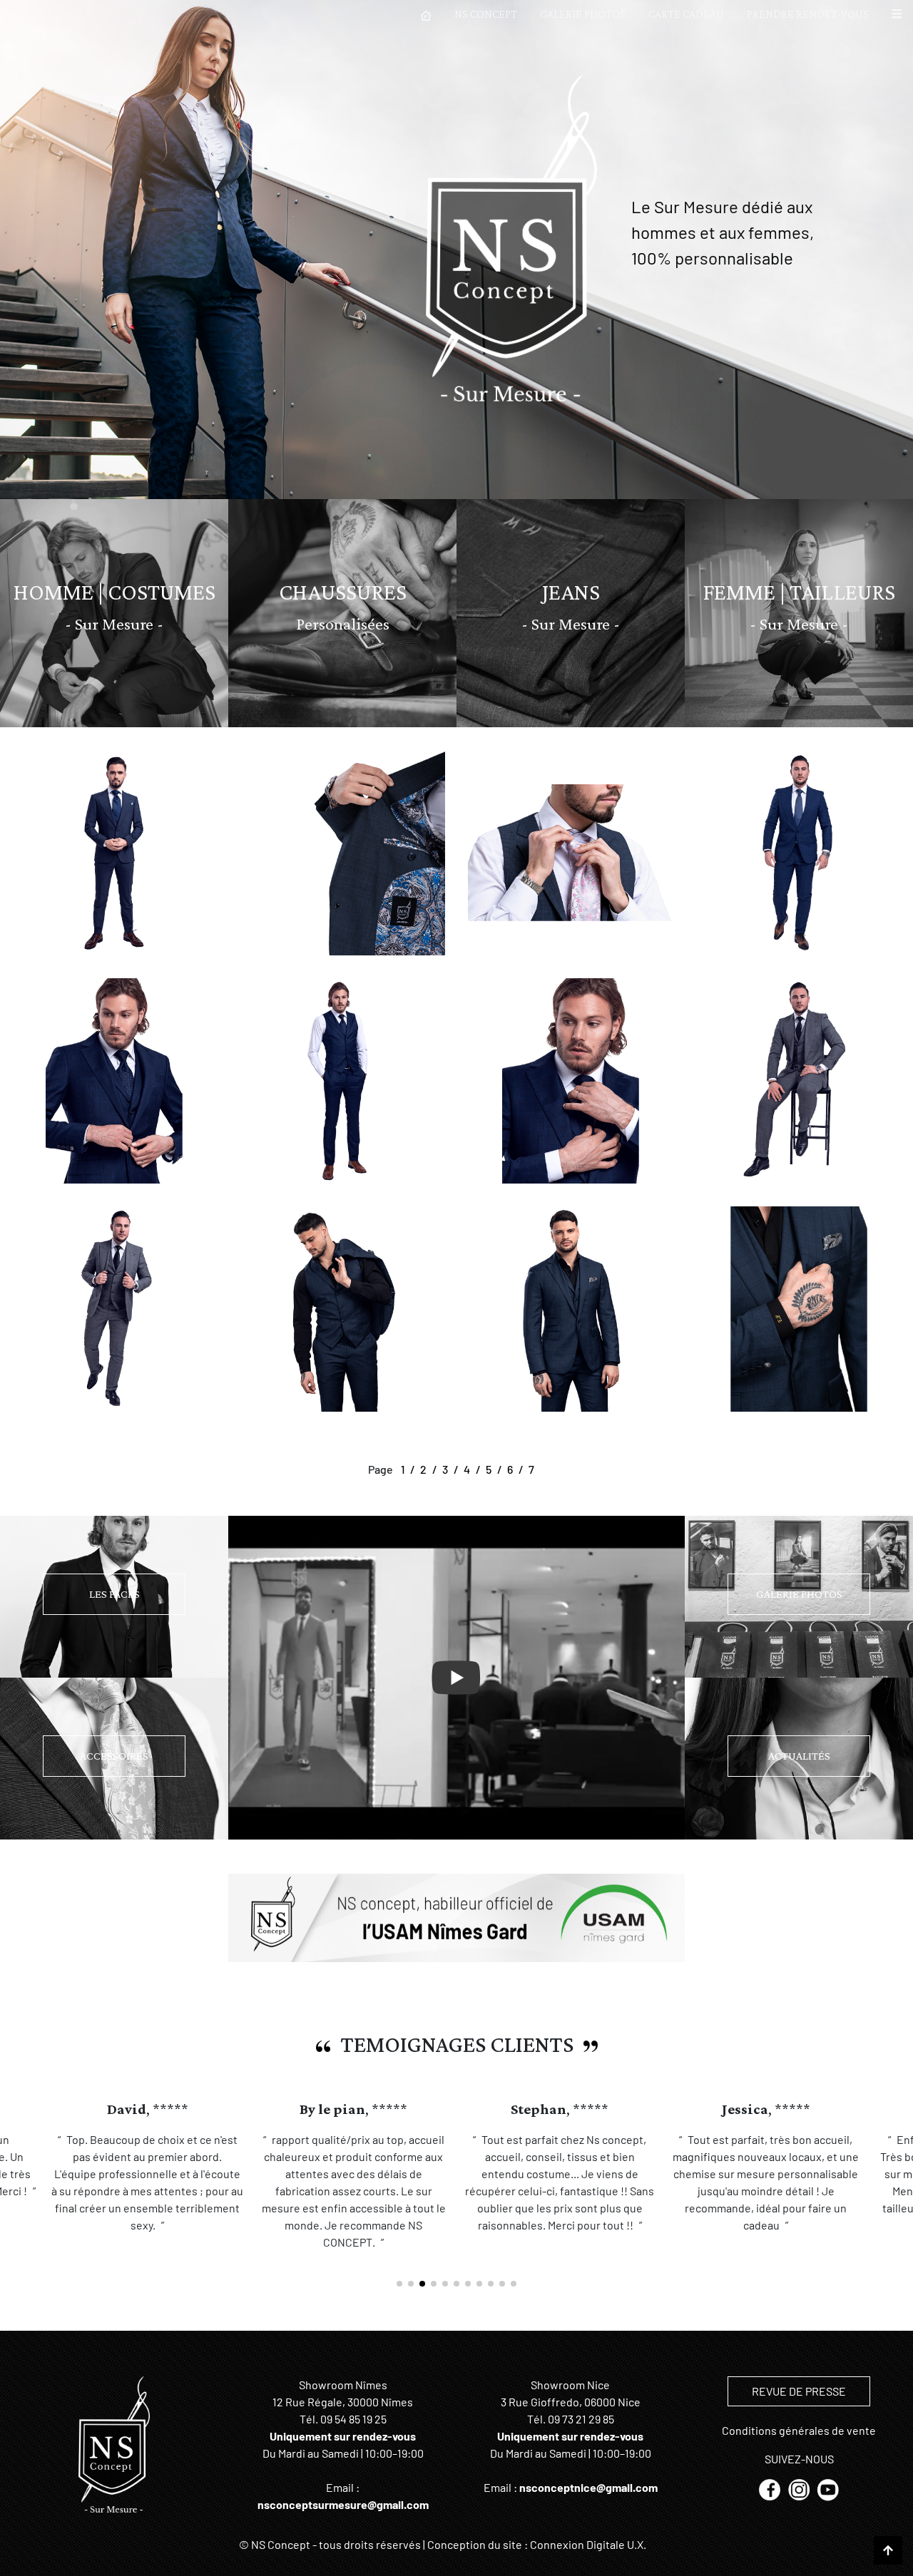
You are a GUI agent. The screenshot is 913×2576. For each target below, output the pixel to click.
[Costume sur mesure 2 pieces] (114, 851)
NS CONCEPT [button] (486, 14)
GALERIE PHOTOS (583, 14)
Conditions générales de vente (799, 2430)
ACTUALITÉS (799, 1756)
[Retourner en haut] (888, 2550)
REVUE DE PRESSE (799, 2391)
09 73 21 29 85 (581, 2419)
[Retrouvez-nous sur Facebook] (771, 2489)
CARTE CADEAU (686, 14)
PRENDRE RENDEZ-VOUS (808, 14)
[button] (897, 14)
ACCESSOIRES (114, 1756)
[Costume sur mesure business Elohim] (342, 1307)
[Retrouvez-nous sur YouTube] (828, 2489)
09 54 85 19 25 (353, 2419)
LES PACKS (114, 1594)
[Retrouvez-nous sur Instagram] (800, 2489)
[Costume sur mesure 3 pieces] (799, 1079)
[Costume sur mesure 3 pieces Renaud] (114, 1079)
